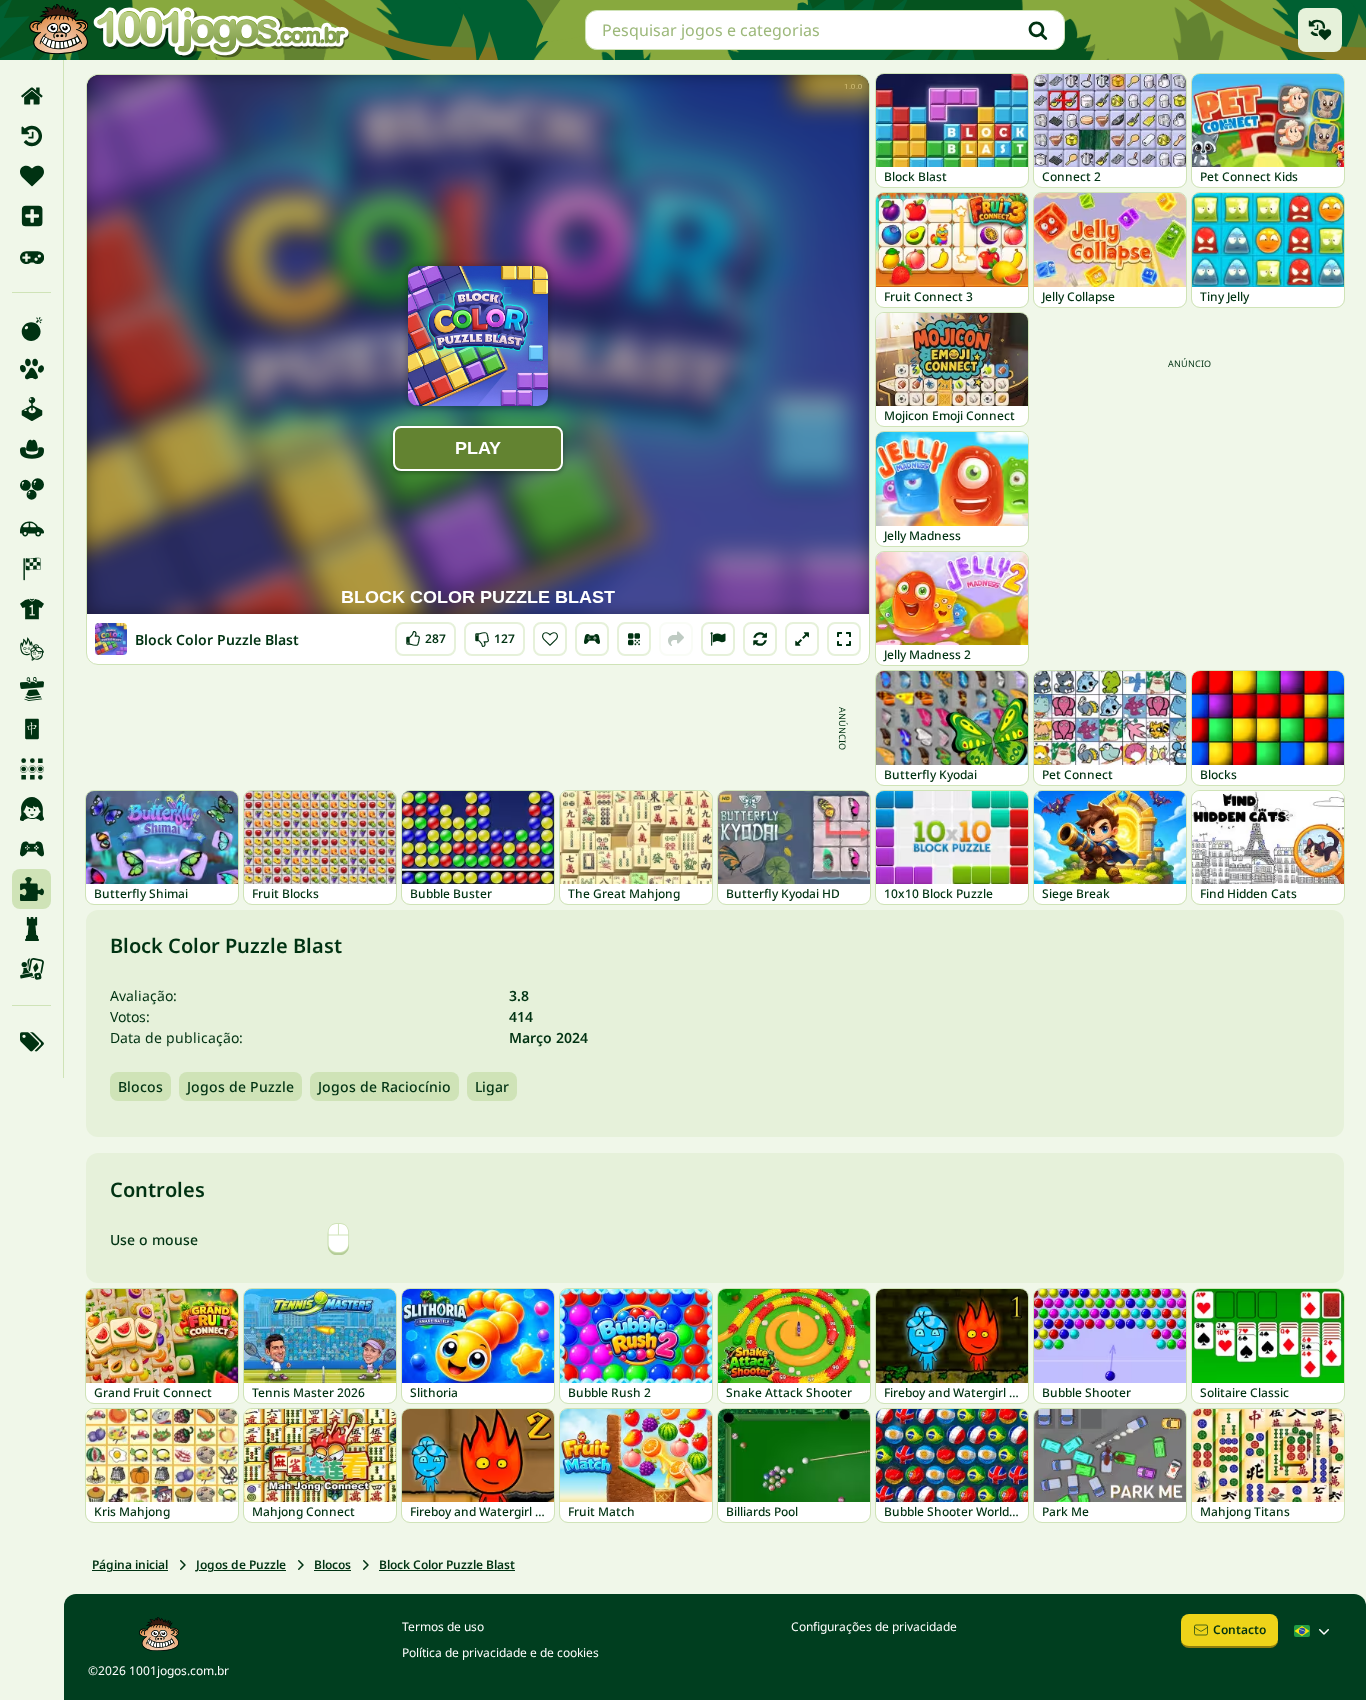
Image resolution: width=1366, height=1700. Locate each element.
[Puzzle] (31, 889)
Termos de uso (443, 1626)
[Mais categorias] (31, 1042)
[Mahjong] (31, 729)
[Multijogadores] (31, 849)
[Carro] (31, 529)
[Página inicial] (31, 96)
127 (494, 634)
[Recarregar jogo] (760, 639)
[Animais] (31, 369)
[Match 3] (31, 769)
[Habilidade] (31, 689)
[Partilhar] (676, 639)
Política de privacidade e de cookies (500, 1652)
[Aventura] (31, 449)
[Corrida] (31, 569)
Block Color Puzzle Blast (447, 1564)
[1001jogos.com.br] (188, 30)
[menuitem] (31, 96)
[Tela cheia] (844, 639)
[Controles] (592, 639)
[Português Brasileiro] (1314, 1631)
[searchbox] (825, 30)
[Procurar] (1038, 30)
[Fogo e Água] (31, 649)
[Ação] (31, 329)
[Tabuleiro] (31, 969)
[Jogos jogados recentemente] (1320, 30)
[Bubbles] (31, 489)
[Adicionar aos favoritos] (550, 639)
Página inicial (130, 1564)
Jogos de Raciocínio (384, 1086)
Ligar (492, 1086)
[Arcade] (31, 409)
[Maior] (802, 639)
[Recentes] (31, 136)
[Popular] (31, 256)
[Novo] (31, 216)
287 (426, 634)
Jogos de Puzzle (240, 1086)
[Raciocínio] (31, 929)
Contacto (1239, 1629)
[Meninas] (31, 809)
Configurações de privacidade (874, 1626)
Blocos (140, 1086)
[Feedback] (718, 639)
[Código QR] (634, 639)
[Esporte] (31, 609)
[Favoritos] (31, 176)
